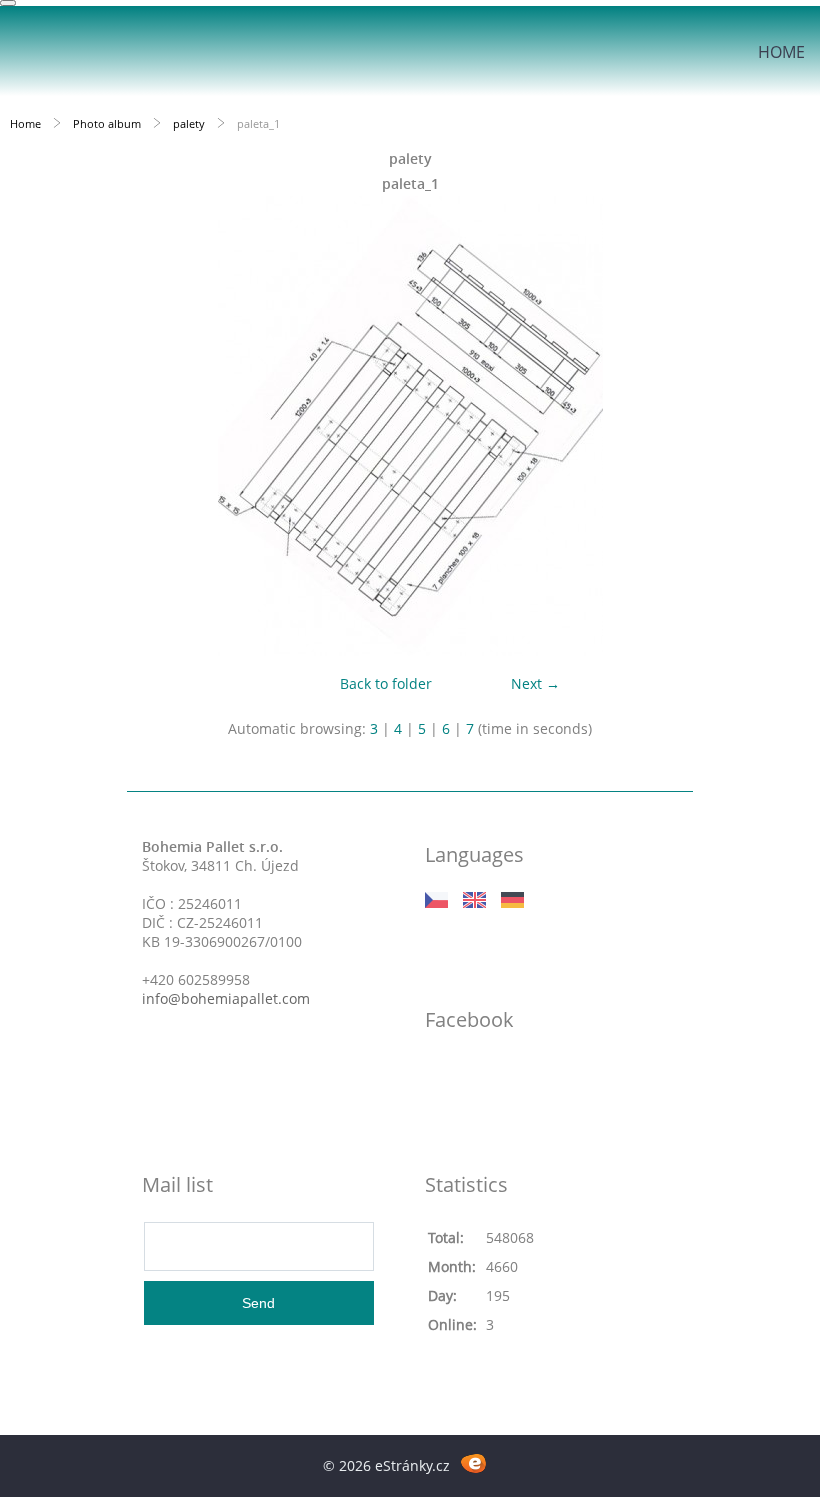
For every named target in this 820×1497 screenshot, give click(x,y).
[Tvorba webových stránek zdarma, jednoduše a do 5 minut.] (473, 1462)
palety (189, 123)
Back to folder (386, 683)
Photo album (107, 123)
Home (781, 52)
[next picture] (787, 426)
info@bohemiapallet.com (226, 998)
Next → (535, 683)
